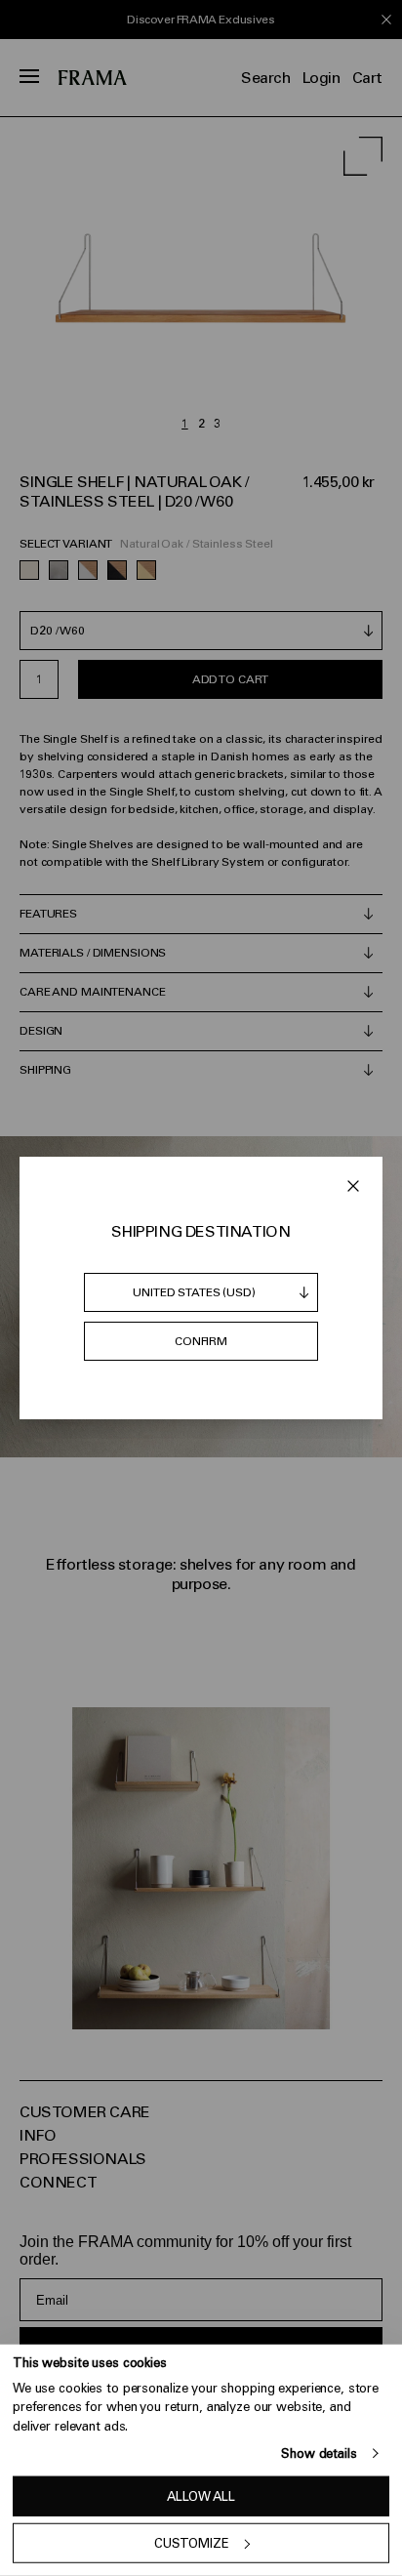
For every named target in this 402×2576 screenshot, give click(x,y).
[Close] (353, 1186)
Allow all (201, 2496)
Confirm (201, 1341)
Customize (192, 2543)
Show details (319, 2453)
